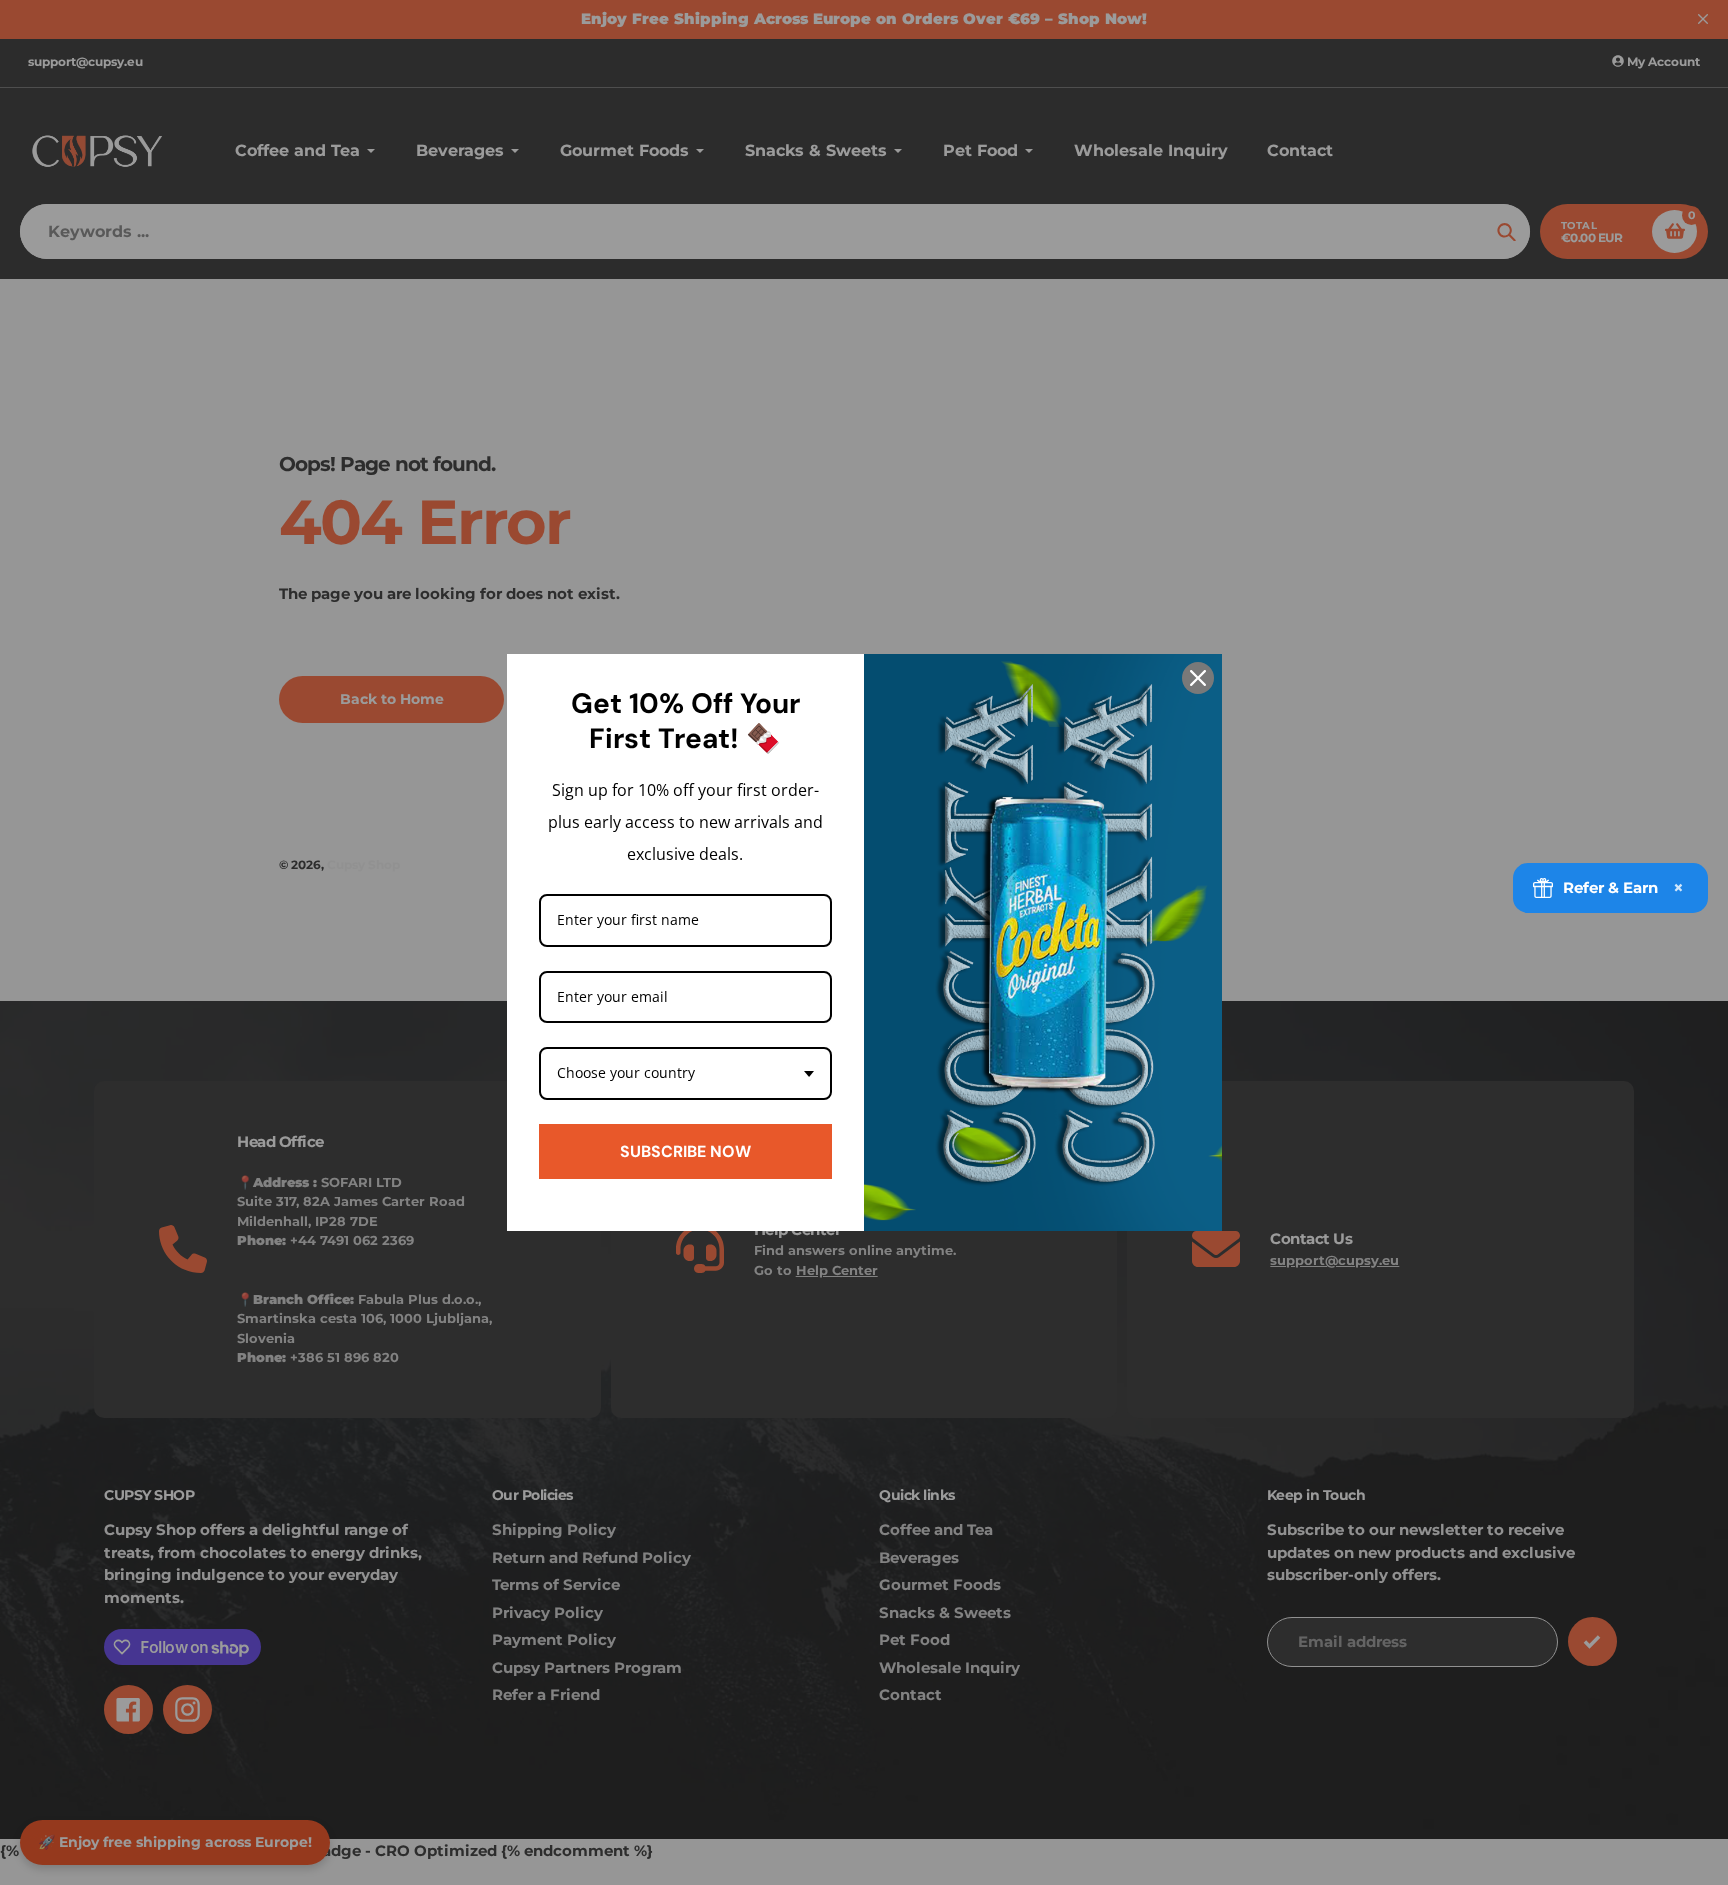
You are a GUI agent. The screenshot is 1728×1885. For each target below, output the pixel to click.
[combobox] (686, 1073)
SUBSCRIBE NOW (685, 1151)
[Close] (1198, 678)
